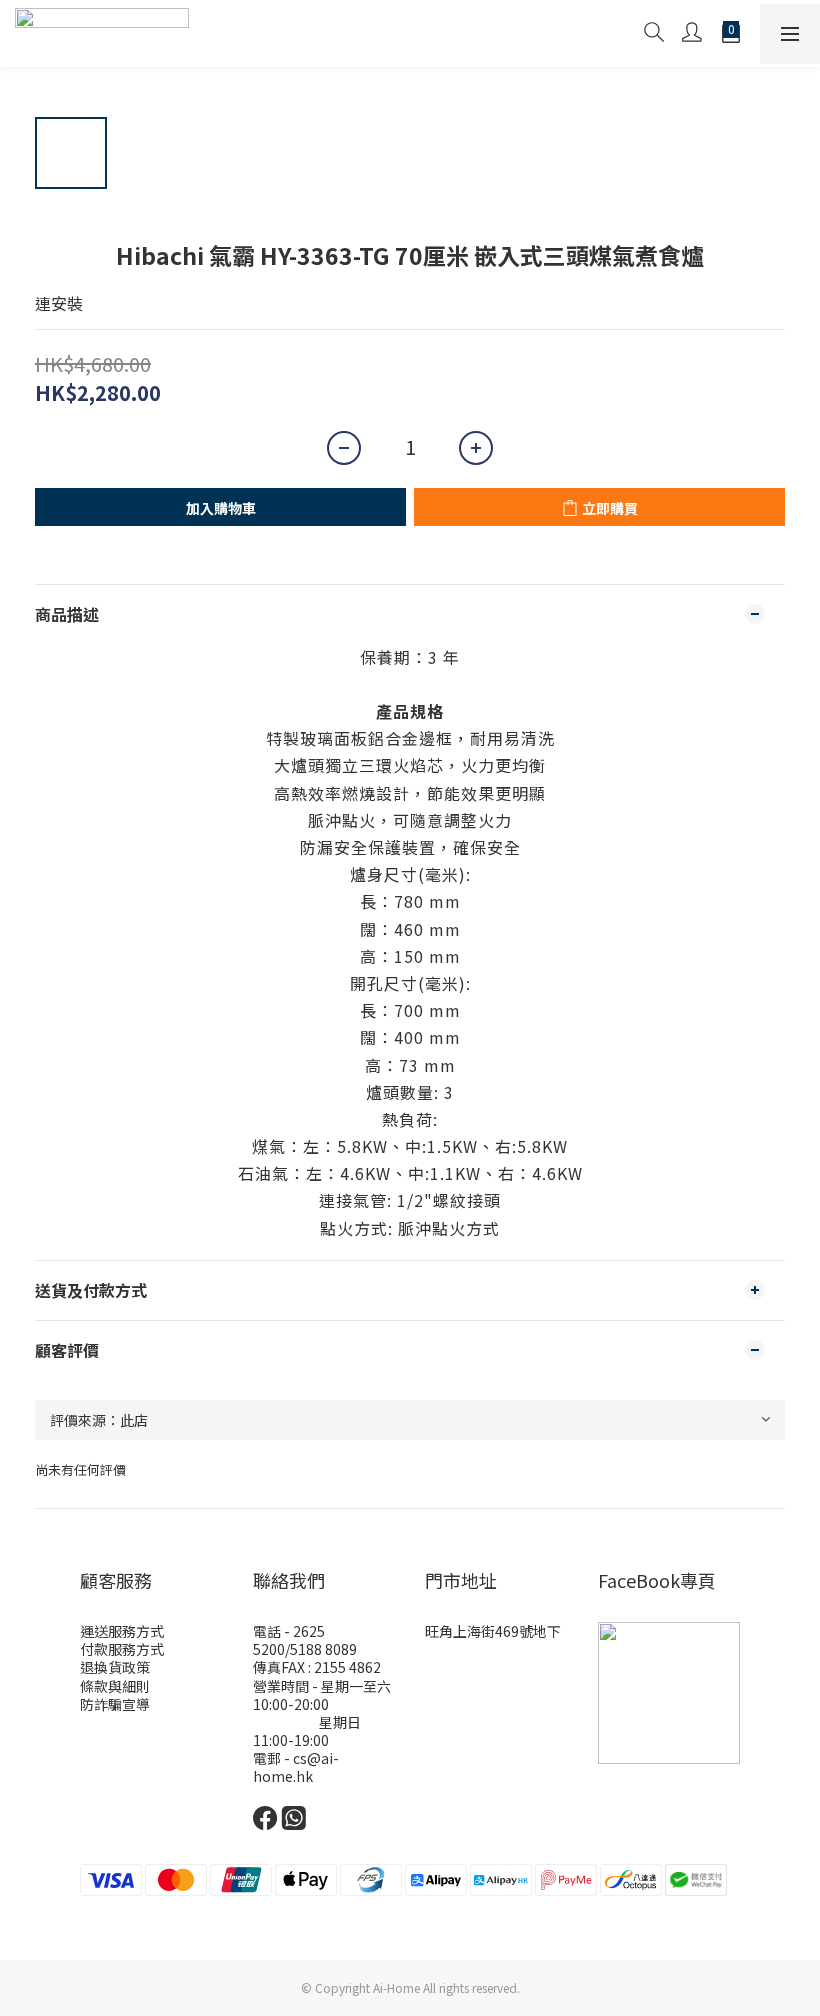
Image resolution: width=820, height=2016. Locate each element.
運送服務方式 (122, 1631)
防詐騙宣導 (115, 1704)
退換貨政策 (115, 1667)
